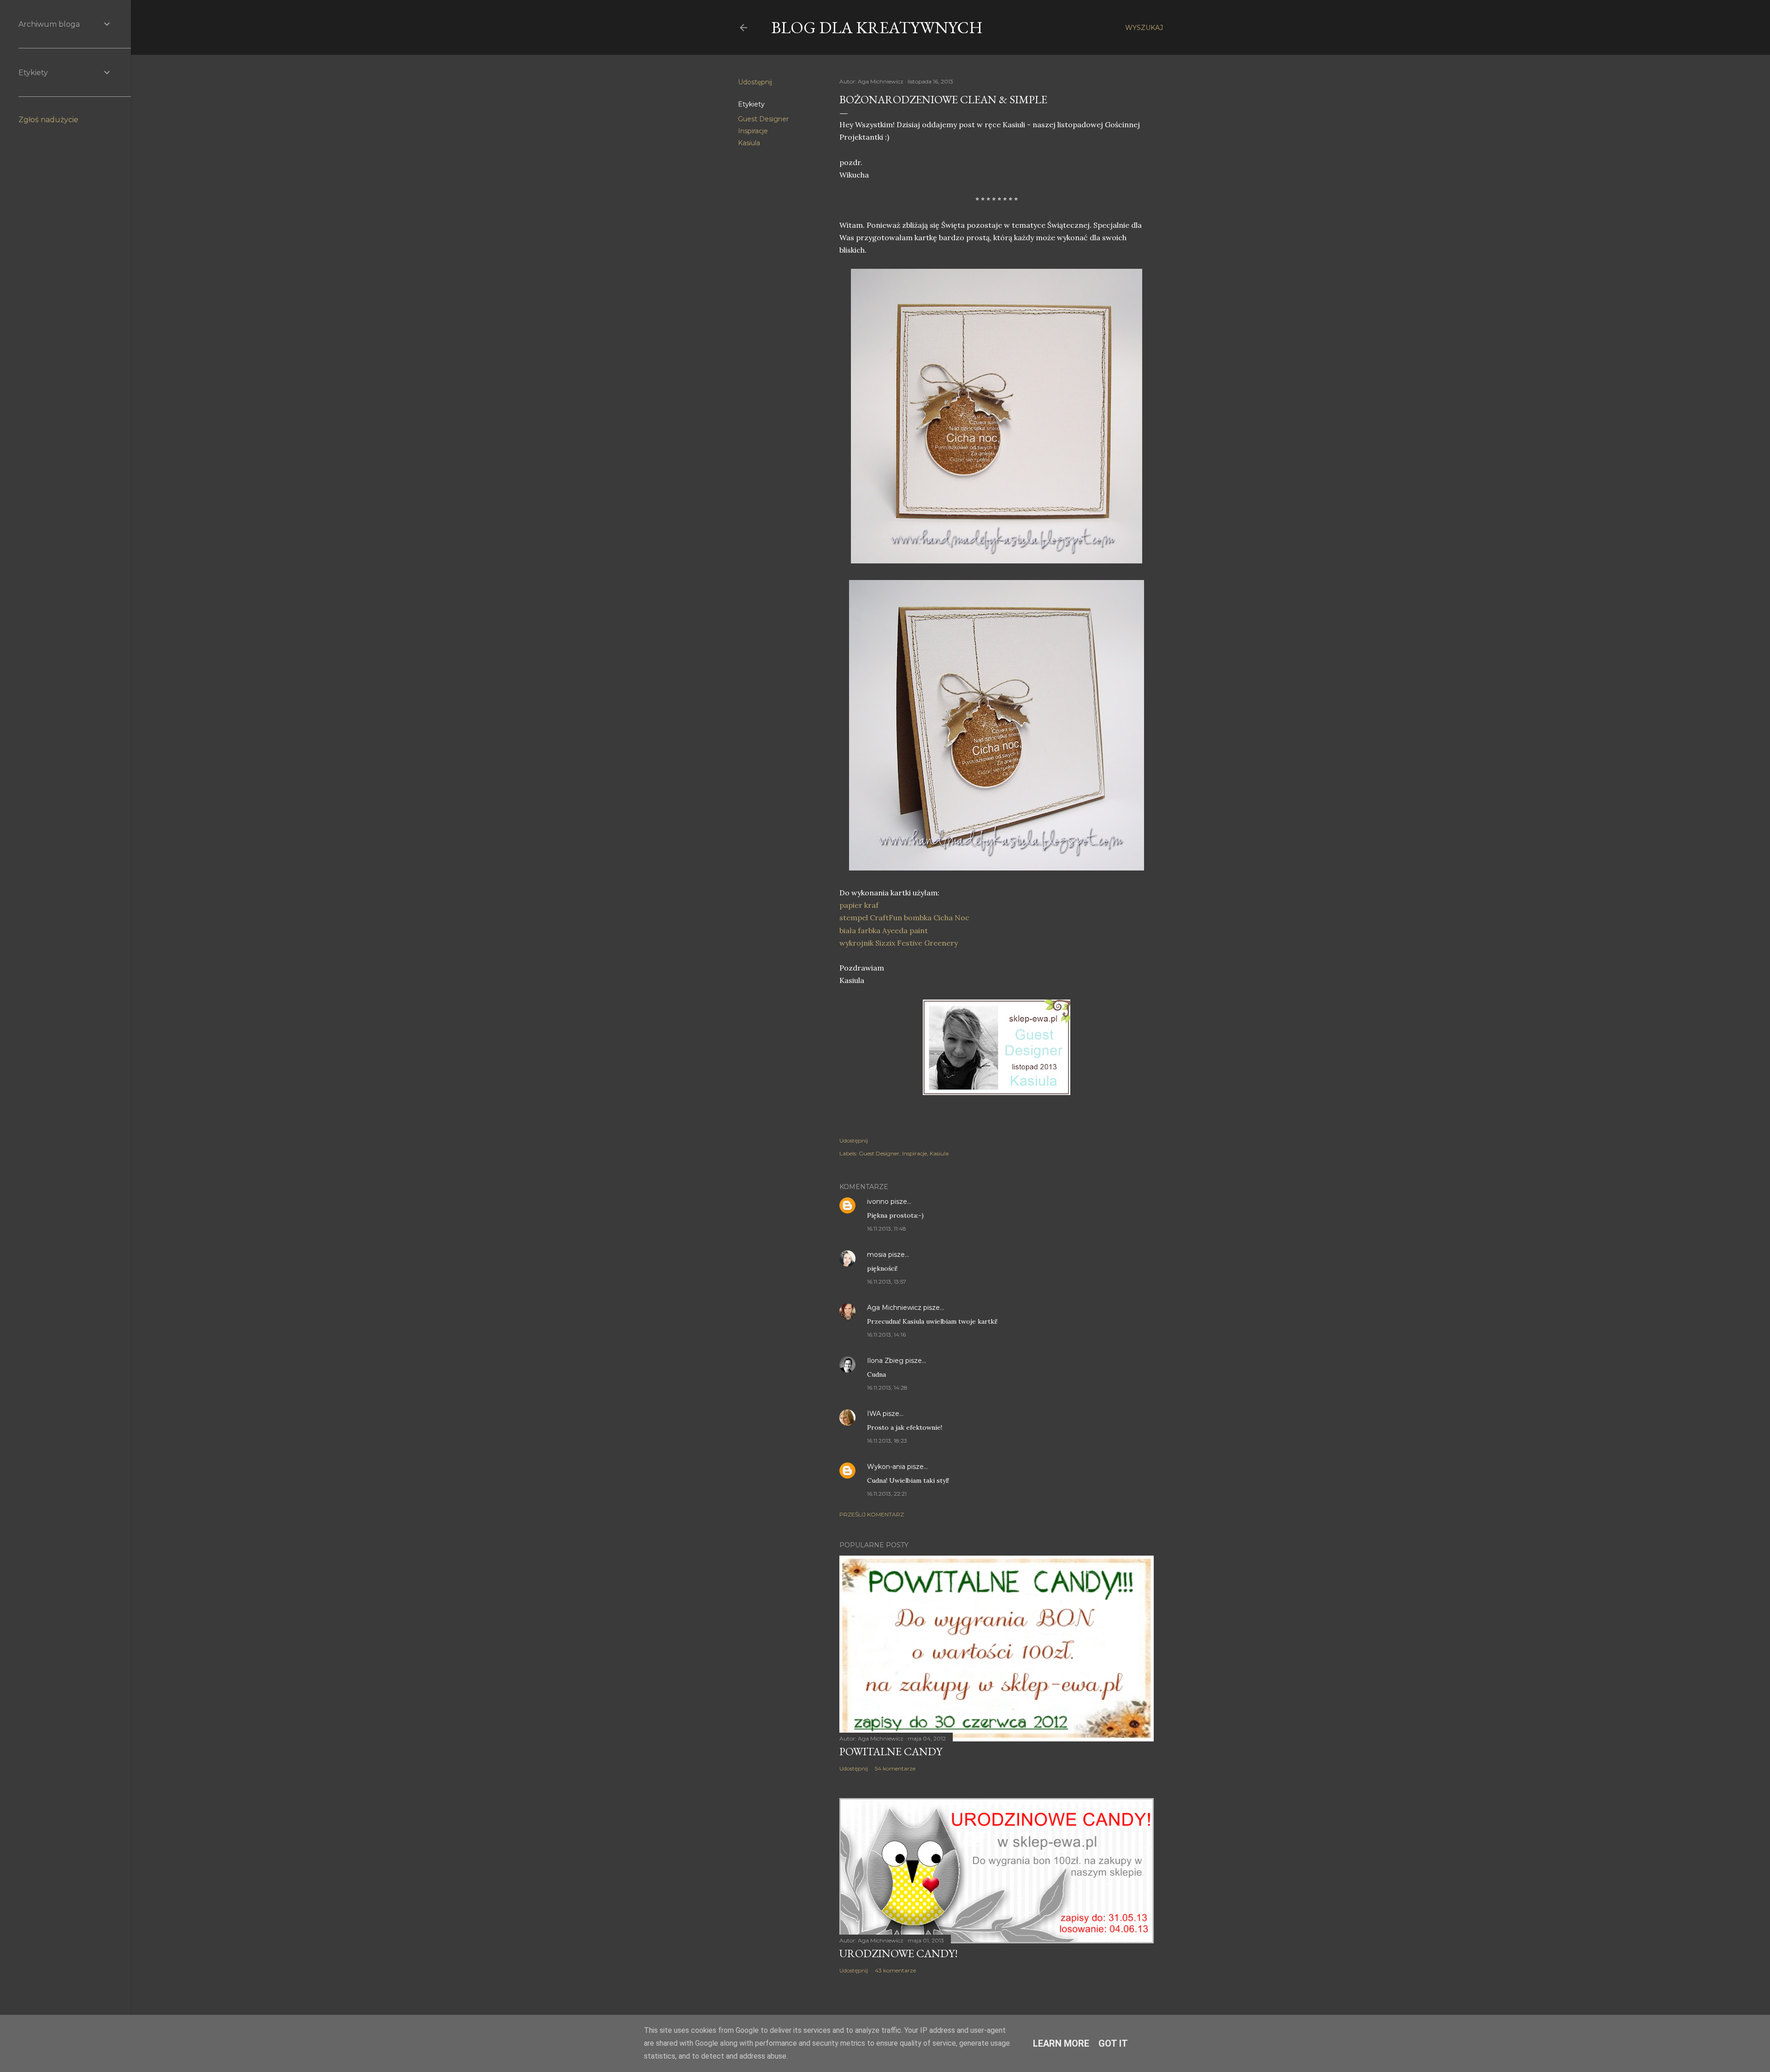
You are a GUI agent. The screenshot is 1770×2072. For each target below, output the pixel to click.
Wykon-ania (886, 1467)
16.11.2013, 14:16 (886, 1335)
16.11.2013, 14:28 (887, 1388)
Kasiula (749, 143)
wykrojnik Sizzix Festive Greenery (899, 943)
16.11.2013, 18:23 (887, 1441)
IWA (874, 1414)
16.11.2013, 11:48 (887, 1228)
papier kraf (859, 905)
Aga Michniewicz (894, 1308)
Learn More (1061, 2043)
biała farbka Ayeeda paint (884, 930)
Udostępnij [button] (755, 82)
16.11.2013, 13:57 (887, 1282)
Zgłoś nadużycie (48, 120)
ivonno (878, 1202)
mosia (877, 1255)
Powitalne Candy (891, 1751)
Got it (1113, 2043)
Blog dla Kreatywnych (877, 27)
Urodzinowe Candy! (899, 1953)
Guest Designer (763, 119)
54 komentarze (895, 1768)
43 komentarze (895, 1970)
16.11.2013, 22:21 (887, 1494)
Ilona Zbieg (885, 1361)
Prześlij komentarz (872, 1514)
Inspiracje (753, 131)
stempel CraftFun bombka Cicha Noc (904, 918)
